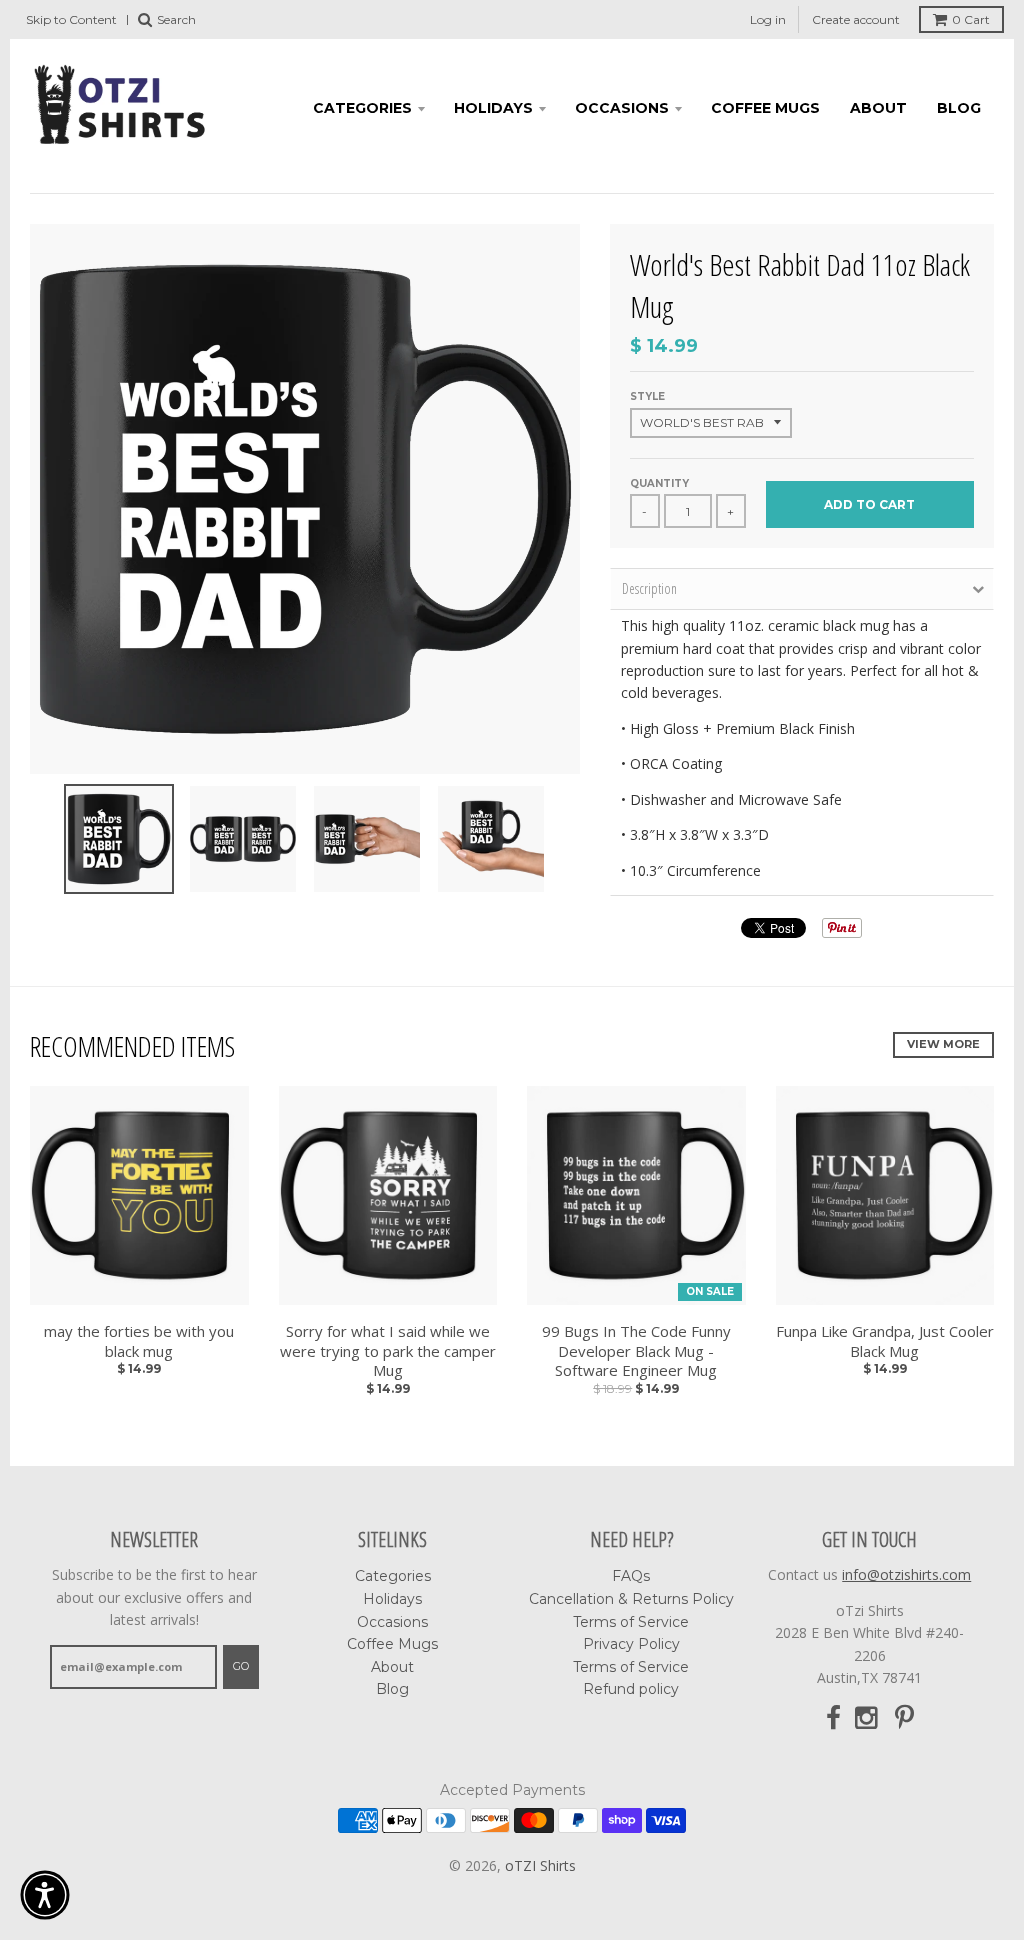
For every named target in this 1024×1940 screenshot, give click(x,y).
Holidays (493, 108)
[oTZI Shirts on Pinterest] (904, 1718)
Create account (856, 19)
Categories (362, 108)
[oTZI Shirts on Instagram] (868, 1718)
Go (241, 1666)
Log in (768, 19)
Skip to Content (71, 19)
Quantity (659, 483)
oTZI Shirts (540, 1865)
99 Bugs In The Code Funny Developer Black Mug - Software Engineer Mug (636, 1351)
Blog (959, 108)
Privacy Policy (631, 1644)
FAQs (631, 1576)
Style (647, 396)
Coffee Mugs (765, 108)
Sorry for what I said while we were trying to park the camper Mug (388, 1351)
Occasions (622, 108)
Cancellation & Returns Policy (631, 1599)
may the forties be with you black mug (139, 1341)
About (878, 108)
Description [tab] (649, 588)
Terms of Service (631, 1622)
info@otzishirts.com (906, 1574)
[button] (45, 1895)
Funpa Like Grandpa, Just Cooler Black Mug (885, 1341)
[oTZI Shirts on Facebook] (833, 1718)
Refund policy (631, 1689)
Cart (971, 19)
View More (943, 1044)
